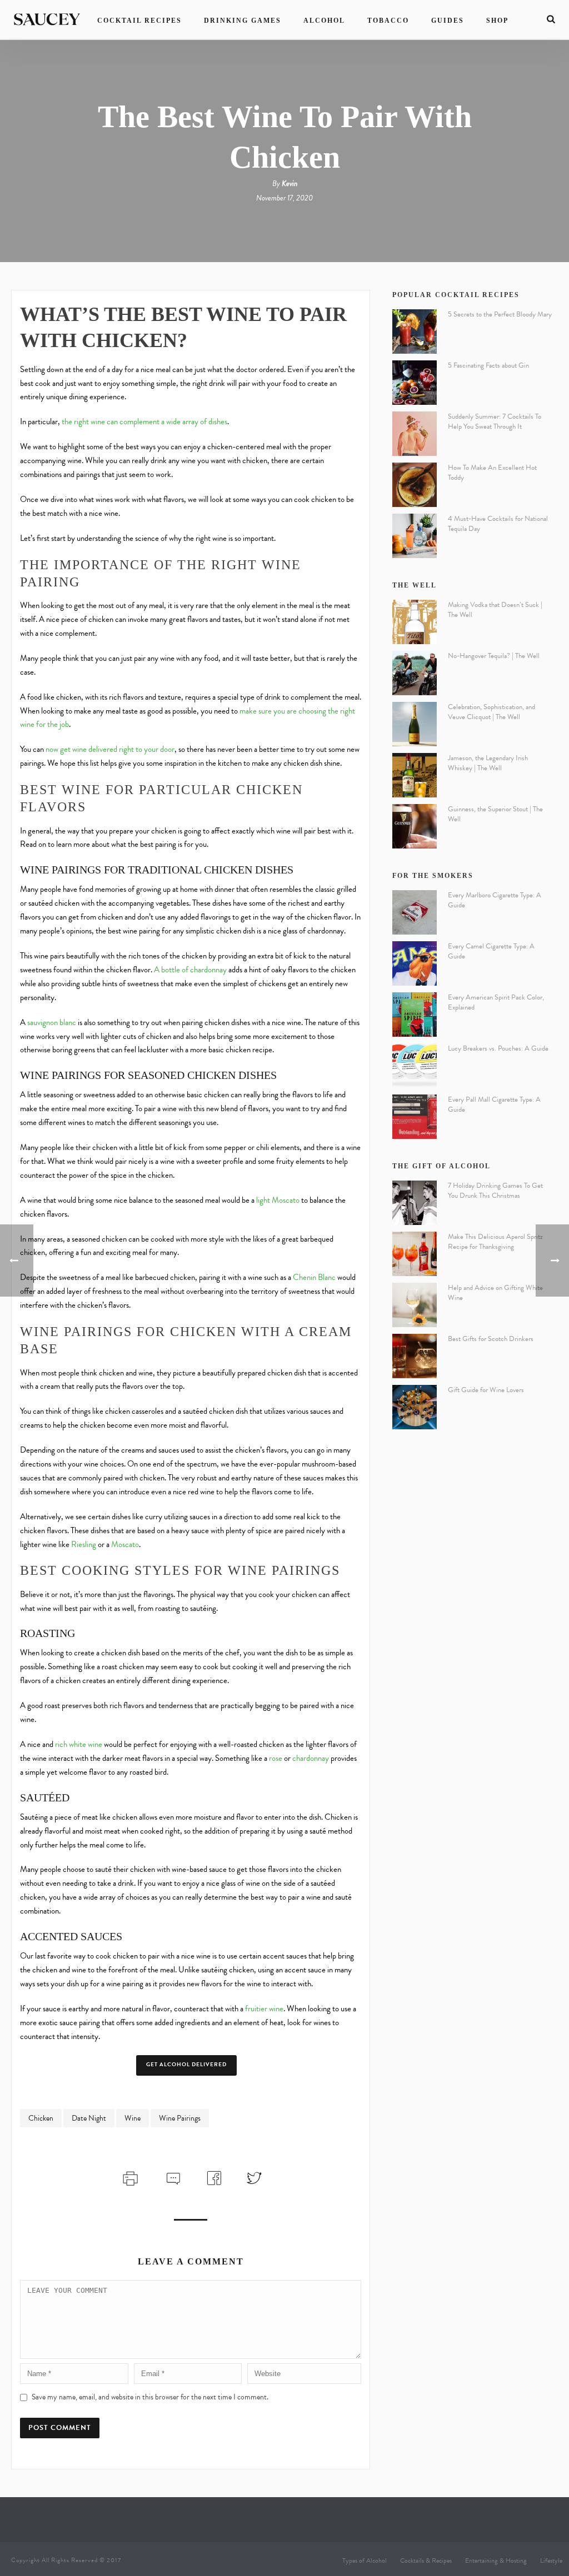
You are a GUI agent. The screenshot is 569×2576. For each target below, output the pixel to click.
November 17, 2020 (284, 198)
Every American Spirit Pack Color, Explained (496, 1002)
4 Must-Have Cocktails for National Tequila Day (498, 524)
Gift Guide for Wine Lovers (486, 1390)
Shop (497, 21)
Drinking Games (243, 21)
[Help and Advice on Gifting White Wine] (415, 1305)
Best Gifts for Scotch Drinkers (491, 1339)
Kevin (290, 184)
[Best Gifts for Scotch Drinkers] (415, 1356)
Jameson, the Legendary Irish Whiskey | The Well (488, 763)
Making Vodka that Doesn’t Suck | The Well (495, 610)
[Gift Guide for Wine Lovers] (415, 1407)
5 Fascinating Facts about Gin (488, 365)
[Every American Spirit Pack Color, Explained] (415, 1015)
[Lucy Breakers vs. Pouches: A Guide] (415, 1066)
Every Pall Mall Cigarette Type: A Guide (494, 1104)
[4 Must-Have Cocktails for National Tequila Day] (415, 536)
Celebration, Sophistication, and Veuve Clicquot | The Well (491, 712)
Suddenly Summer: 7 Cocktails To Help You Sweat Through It (495, 421)
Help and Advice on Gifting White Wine (495, 1293)
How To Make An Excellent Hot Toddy (492, 473)
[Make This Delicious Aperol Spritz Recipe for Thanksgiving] (415, 1254)
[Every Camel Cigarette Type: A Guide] (415, 963)
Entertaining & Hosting (496, 2560)
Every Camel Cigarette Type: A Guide (491, 951)
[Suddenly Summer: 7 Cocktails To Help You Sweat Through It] (415, 434)
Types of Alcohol (365, 2560)
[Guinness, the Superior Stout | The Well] (415, 826)
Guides (448, 21)
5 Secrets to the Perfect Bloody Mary (500, 314)
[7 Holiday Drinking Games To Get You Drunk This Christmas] (415, 1203)
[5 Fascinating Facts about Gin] (415, 383)
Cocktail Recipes (139, 21)
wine (133, 2118)
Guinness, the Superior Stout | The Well (495, 814)
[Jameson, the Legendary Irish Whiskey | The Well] (415, 775)
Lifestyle (551, 2560)
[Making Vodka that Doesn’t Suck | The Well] (415, 622)
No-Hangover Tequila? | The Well (494, 656)
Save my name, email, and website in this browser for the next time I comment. (150, 2397)
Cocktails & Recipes (426, 2560)
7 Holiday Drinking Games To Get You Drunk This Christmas (495, 1191)
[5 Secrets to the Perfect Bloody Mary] (415, 332)
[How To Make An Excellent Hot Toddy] (415, 485)
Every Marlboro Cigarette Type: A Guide (495, 900)
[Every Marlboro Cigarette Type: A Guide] (415, 912)
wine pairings (180, 2118)
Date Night (89, 2118)
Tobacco (388, 21)
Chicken (41, 2118)
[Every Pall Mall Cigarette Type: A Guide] (415, 1117)
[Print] (129, 2177)
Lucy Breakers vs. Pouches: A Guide (498, 1048)
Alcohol (324, 21)
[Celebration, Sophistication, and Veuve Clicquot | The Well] (415, 724)
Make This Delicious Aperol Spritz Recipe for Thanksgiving (495, 1242)
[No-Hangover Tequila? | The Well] (415, 673)
